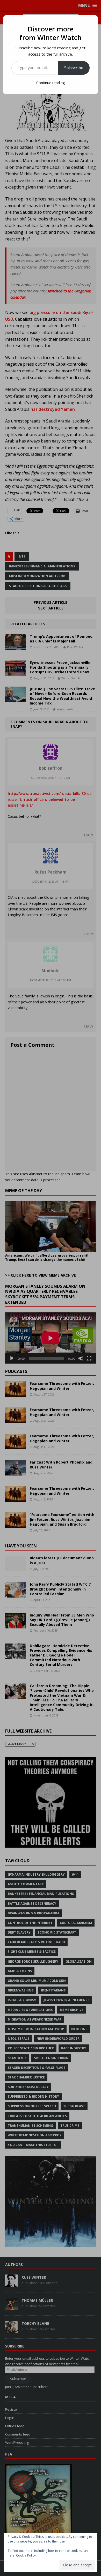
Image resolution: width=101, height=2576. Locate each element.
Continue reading (51, 83)
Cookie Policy (26, 2555)
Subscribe (74, 68)
